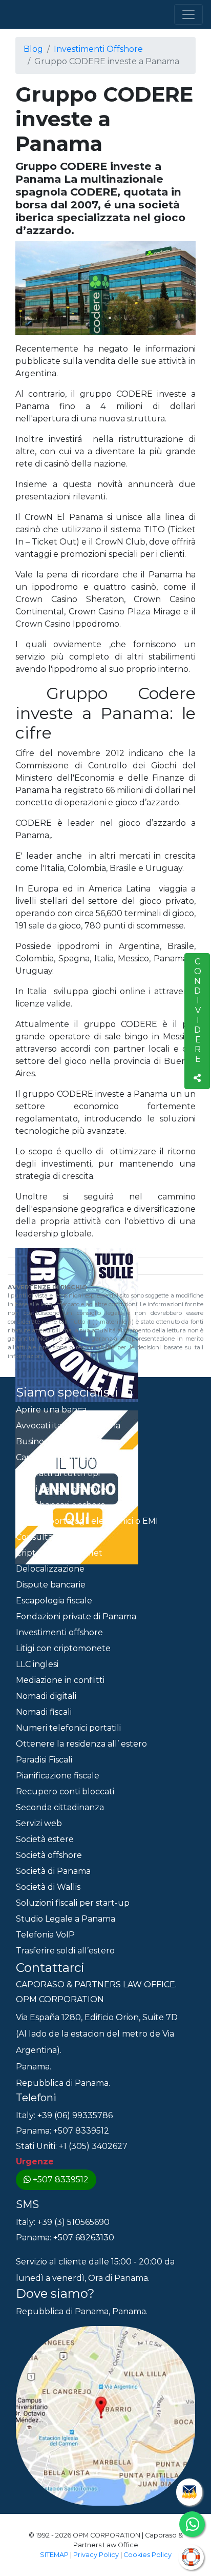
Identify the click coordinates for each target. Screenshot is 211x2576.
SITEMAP (54, 2555)
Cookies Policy (147, 2555)
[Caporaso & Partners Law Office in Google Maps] (105, 2415)
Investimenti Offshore (98, 49)
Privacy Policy (96, 2555)
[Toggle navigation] (188, 14)
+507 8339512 (61, 2180)
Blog (33, 49)
